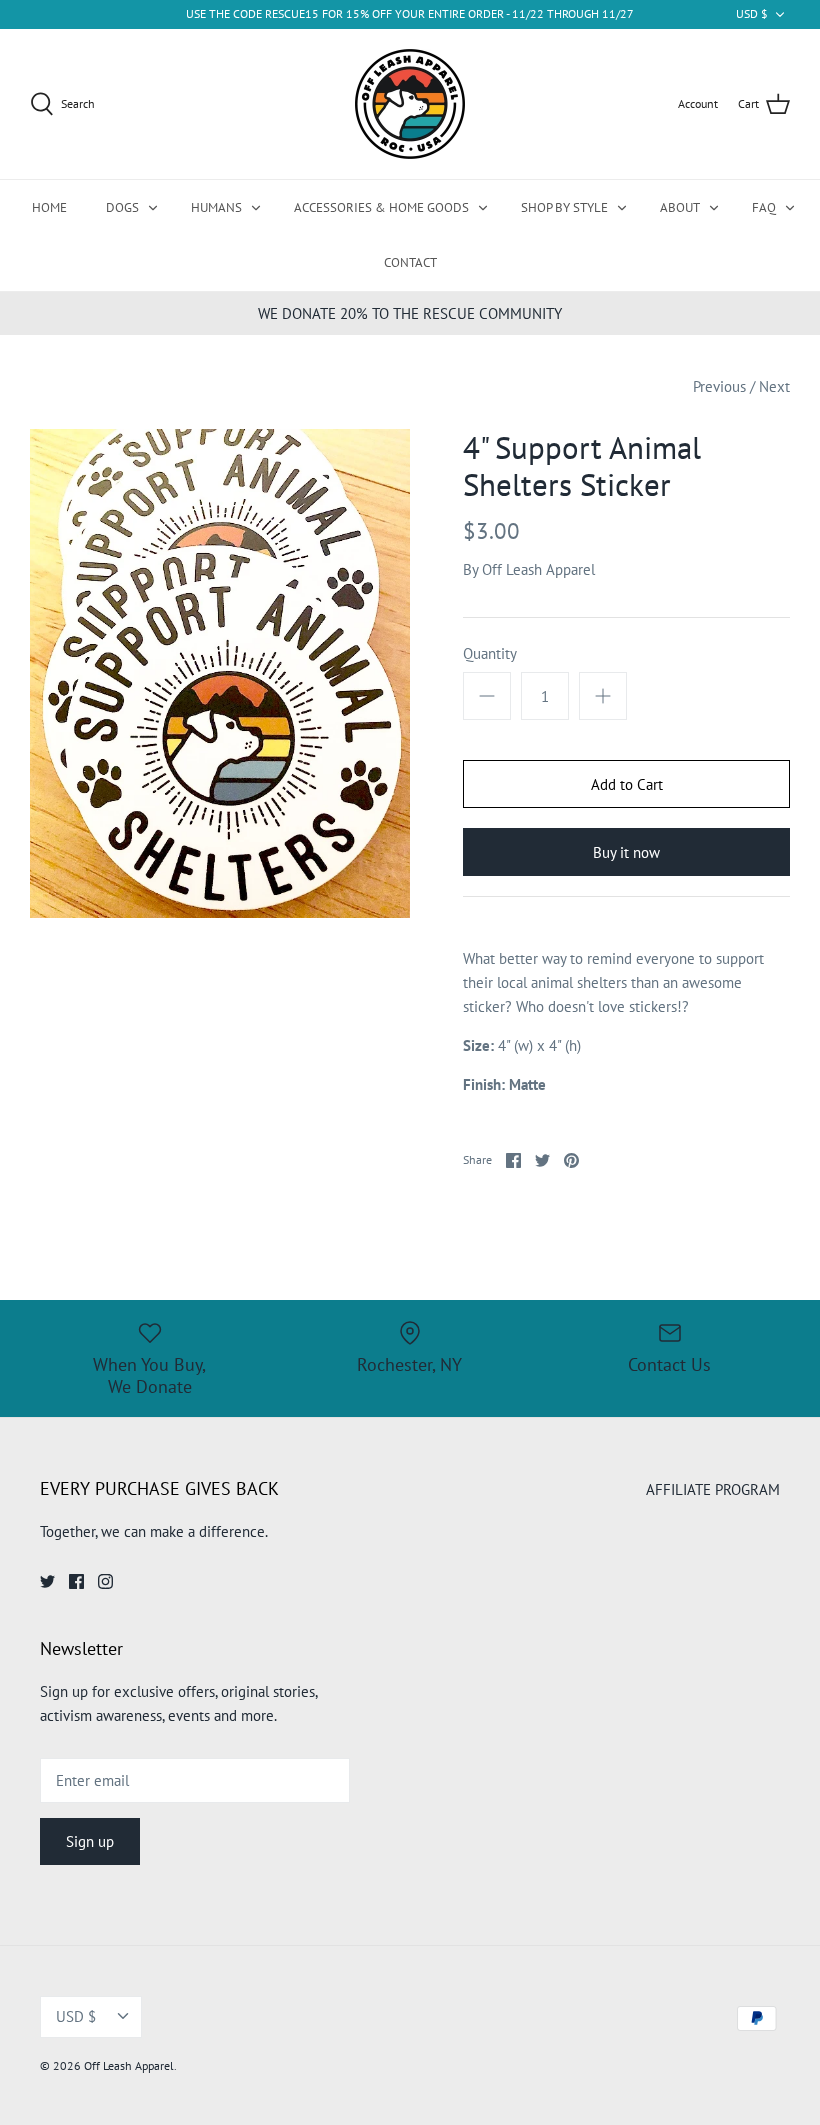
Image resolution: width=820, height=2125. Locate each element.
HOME (49, 207)
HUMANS (216, 207)
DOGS (122, 207)
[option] (220, 673)
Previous (719, 386)
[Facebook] (76, 1581)
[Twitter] (47, 1581)
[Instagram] (105, 1581)
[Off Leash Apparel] (410, 104)
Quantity (490, 653)
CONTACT (410, 262)
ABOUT (680, 207)
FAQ (764, 207)
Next (774, 386)
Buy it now (626, 852)
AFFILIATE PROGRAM (713, 1489)
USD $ (752, 13)
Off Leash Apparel (538, 569)
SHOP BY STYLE (564, 207)
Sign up (90, 1841)
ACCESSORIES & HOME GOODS (381, 207)
